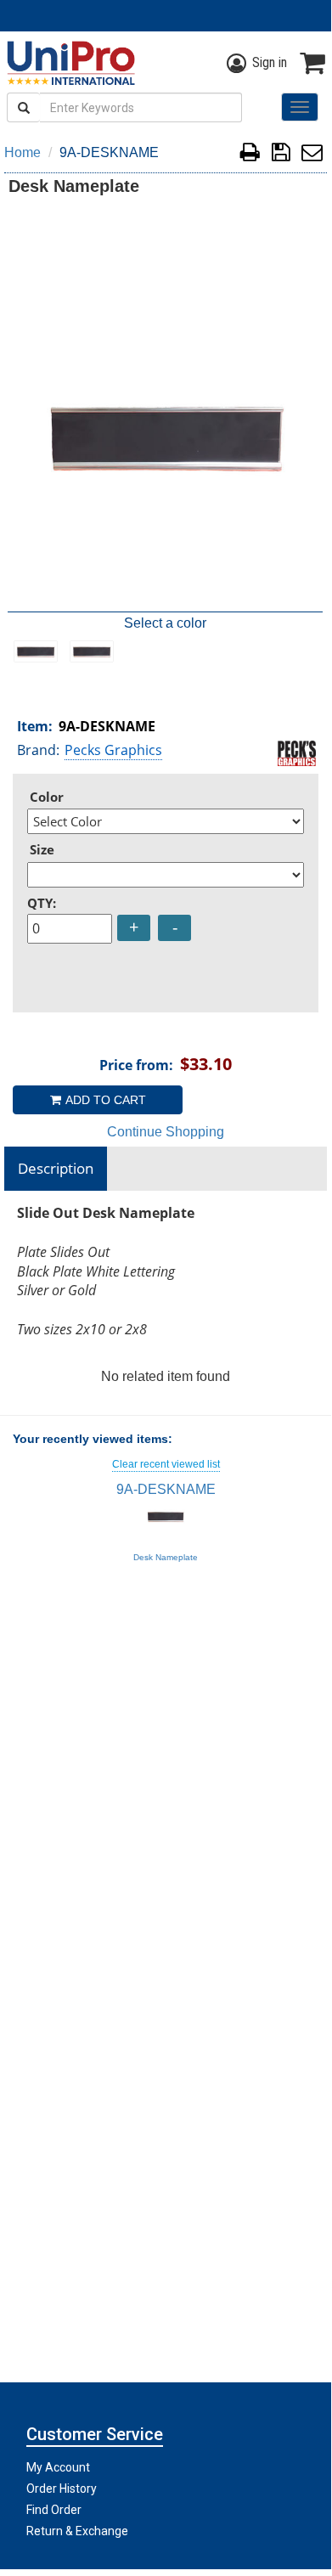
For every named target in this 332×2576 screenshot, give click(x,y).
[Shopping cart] (312, 63)
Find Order (54, 2510)
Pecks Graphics (113, 750)
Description (56, 1168)
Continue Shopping (166, 1132)
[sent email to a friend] (312, 155)
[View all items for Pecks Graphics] (297, 752)
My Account (58, 2467)
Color (47, 797)
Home (23, 152)
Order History (62, 2489)
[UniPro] (68, 63)
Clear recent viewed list (166, 1464)
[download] (281, 155)
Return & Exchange (77, 2531)
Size (42, 849)
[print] (250, 155)
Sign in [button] (270, 62)
